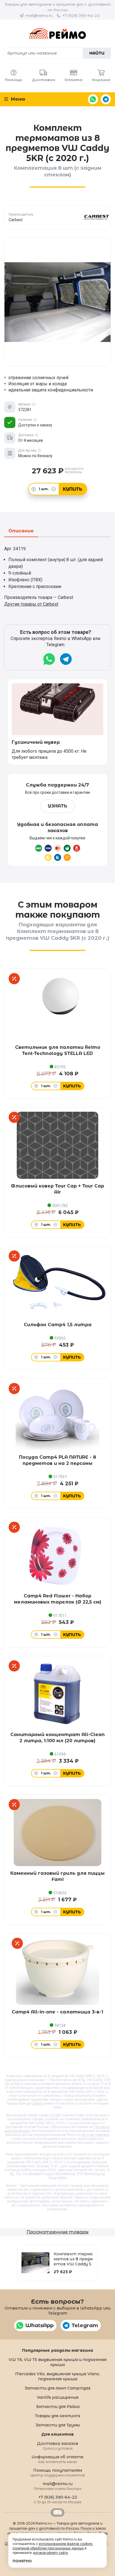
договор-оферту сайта (50, 2553)
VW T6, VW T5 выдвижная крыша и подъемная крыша (57, 2362)
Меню (17, 99)
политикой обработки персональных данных (48, 2548)
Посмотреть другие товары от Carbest (58, 217)
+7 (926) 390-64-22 (81, 15)
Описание (21, 531)
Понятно (22, 2561)
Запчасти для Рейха (58, 2407)
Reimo (57, 34)
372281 (56, 2115)
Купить (73, 489)
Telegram (106, 99)
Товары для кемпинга (57, 2416)
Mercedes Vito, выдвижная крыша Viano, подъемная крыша (57, 2376)
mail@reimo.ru (39, 15)
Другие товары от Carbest (31, 604)
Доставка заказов (58, 2446)
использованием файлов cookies (66, 2544)
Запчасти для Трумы (58, 2425)
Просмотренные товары (57, 2232)
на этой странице (95, 2135)
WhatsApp (93, 99)
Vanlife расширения (58, 2397)
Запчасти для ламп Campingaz (57, 2388)
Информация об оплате (57, 2459)
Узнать (57, 806)
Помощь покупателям (58, 2472)
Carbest (37, 2103)
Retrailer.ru (57, 2513)
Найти (97, 53)
